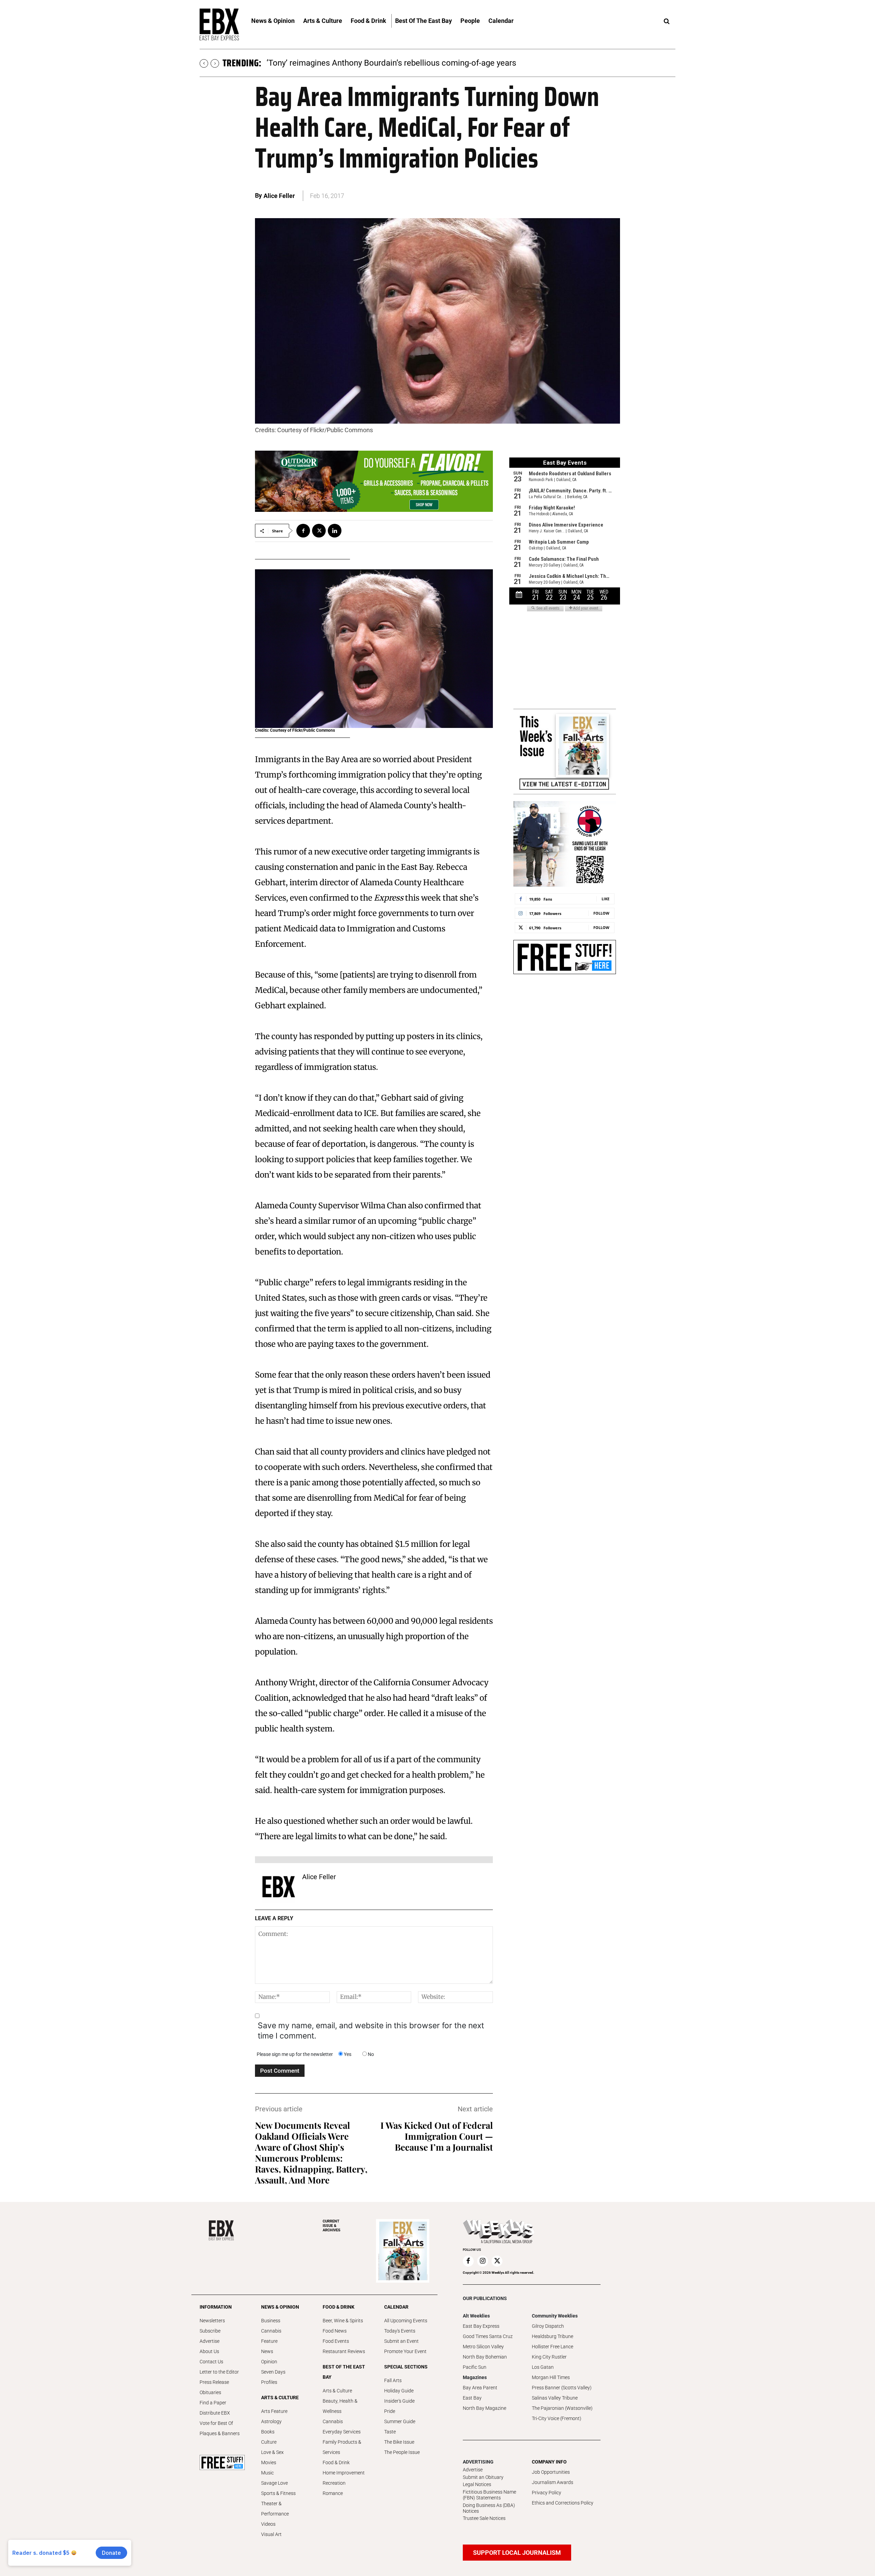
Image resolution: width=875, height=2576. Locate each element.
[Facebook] (303, 531)
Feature (269, 2341)
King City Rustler (549, 2357)
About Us (209, 2351)
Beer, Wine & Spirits (343, 2321)
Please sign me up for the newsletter (295, 2054)
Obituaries (210, 2392)
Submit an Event (401, 2341)
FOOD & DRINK (339, 2307)
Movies (269, 2462)
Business (271, 2321)
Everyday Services (342, 2432)
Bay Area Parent (480, 2388)
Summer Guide (400, 2421)
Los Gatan (543, 2367)
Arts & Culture (337, 2391)
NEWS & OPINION (280, 2307)
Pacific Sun (475, 2367)
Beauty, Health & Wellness (340, 2406)
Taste (390, 2432)
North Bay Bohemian (485, 2357)
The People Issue (402, 2452)
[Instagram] (483, 2261)
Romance (333, 2493)
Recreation (334, 2483)
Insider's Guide (399, 2401)
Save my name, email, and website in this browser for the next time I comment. (371, 2031)
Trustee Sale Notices (484, 2518)
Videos (268, 2524)
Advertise (210, 2341)
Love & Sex (272, 2452)
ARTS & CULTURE (280, 2398)
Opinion (269, 2362)
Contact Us (211, 2362)
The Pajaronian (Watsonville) (562, 2408)
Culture (269, 2442)
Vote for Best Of (216, 2423)
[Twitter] (319, 531)
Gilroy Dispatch (548, 2326)
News (267, 2351)
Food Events (336, 2341)
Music (267, 2473)
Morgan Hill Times (551, 2377)
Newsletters (212, 2321)
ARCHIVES (332, 2226)
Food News (335, 2331)
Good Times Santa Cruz (488, 2336)
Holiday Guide (399, 2391)
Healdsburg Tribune (553, 2336)
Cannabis (271, 2331)
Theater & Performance (275, 2509)
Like (605, 899)
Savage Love (274, 2483)
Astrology (271, 2421)
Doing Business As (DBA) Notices (489, 2508)
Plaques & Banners (220, 2433)
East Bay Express (481, 2326)
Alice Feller (279, 196)
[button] (667, 22)
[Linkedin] (335, 531)
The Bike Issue (399, 2442)
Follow (601, 913)
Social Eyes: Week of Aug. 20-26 (325, 63)
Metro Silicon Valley (483, 2347)
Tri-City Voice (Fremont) (557, 2418)
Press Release (214, 2382)
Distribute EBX (215, 2413)
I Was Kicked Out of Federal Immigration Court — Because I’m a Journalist (437, 2136)
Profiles (269, 2382)
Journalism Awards (553, 2482)
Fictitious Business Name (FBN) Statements (489, 2495)
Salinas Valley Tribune (555, 2398)
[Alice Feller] (279, 1887)
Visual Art (271, 2534)
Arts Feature (274, 2411)
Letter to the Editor (219, 2372)
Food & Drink (336, 2462)
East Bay (472, 2398)
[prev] (204, 63)
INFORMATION (216, 2307)
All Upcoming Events (406, 2321)
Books (268, 2432)
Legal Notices (477, 2484)
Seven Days (273, 2372)
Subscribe (210, 2331)
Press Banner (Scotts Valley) (562, 2388)
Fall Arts (393, 2380)
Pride (390, 2411)
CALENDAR (396, 2307)
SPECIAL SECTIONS (406, 2367)
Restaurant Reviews (344, 2351)
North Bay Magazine (484, 2408)
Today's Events (400, 2331)
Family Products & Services (342, 2447)
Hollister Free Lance (553, 2347)
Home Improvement (344, 2473)
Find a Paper (213, 2403)
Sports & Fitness (278, 2493)
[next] (215, 63)
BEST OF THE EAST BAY (344, 2372)
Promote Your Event (405, 2351)
